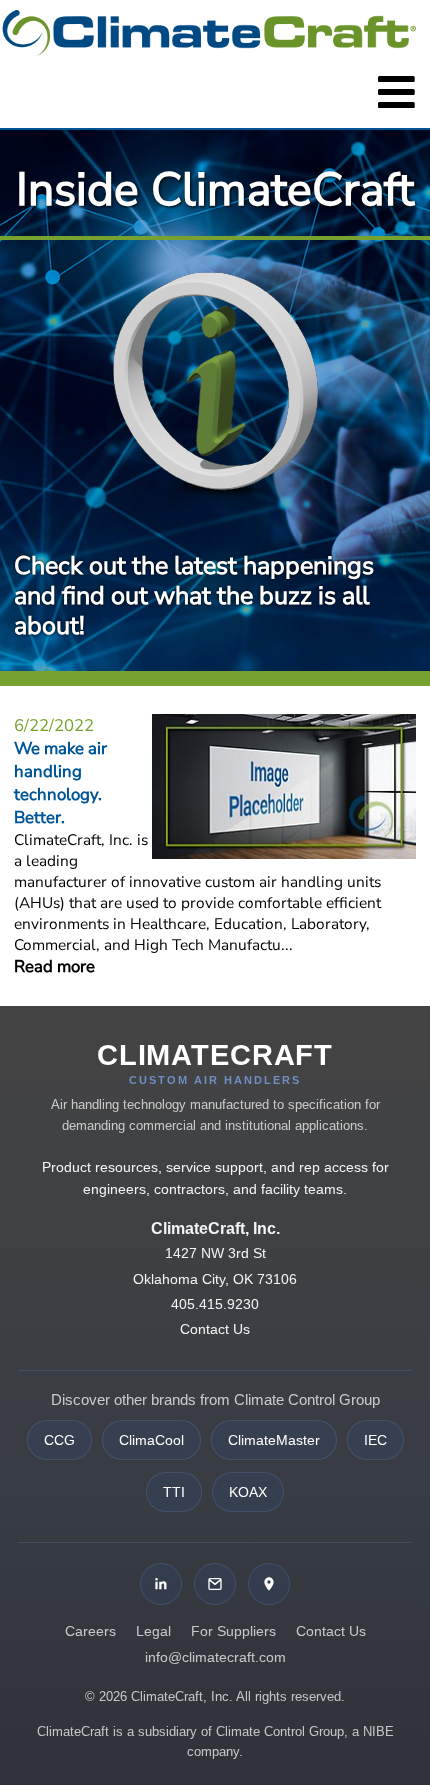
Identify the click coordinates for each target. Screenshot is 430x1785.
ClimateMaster (274, 1440)
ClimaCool (151, 1440)
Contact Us (215, 1329)
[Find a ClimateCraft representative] (269, 1584)
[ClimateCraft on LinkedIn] (161, 1584)
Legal (153, 1631)
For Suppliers (233, 1631)
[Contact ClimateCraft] (215, 1584)
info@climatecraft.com (215, 1657)
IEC (375, 1440)
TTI (174, 1492)
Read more (54, 966)
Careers (90, 1631)
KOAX (248, 1492)
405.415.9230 (215, 1304)
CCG (59, 1440)
